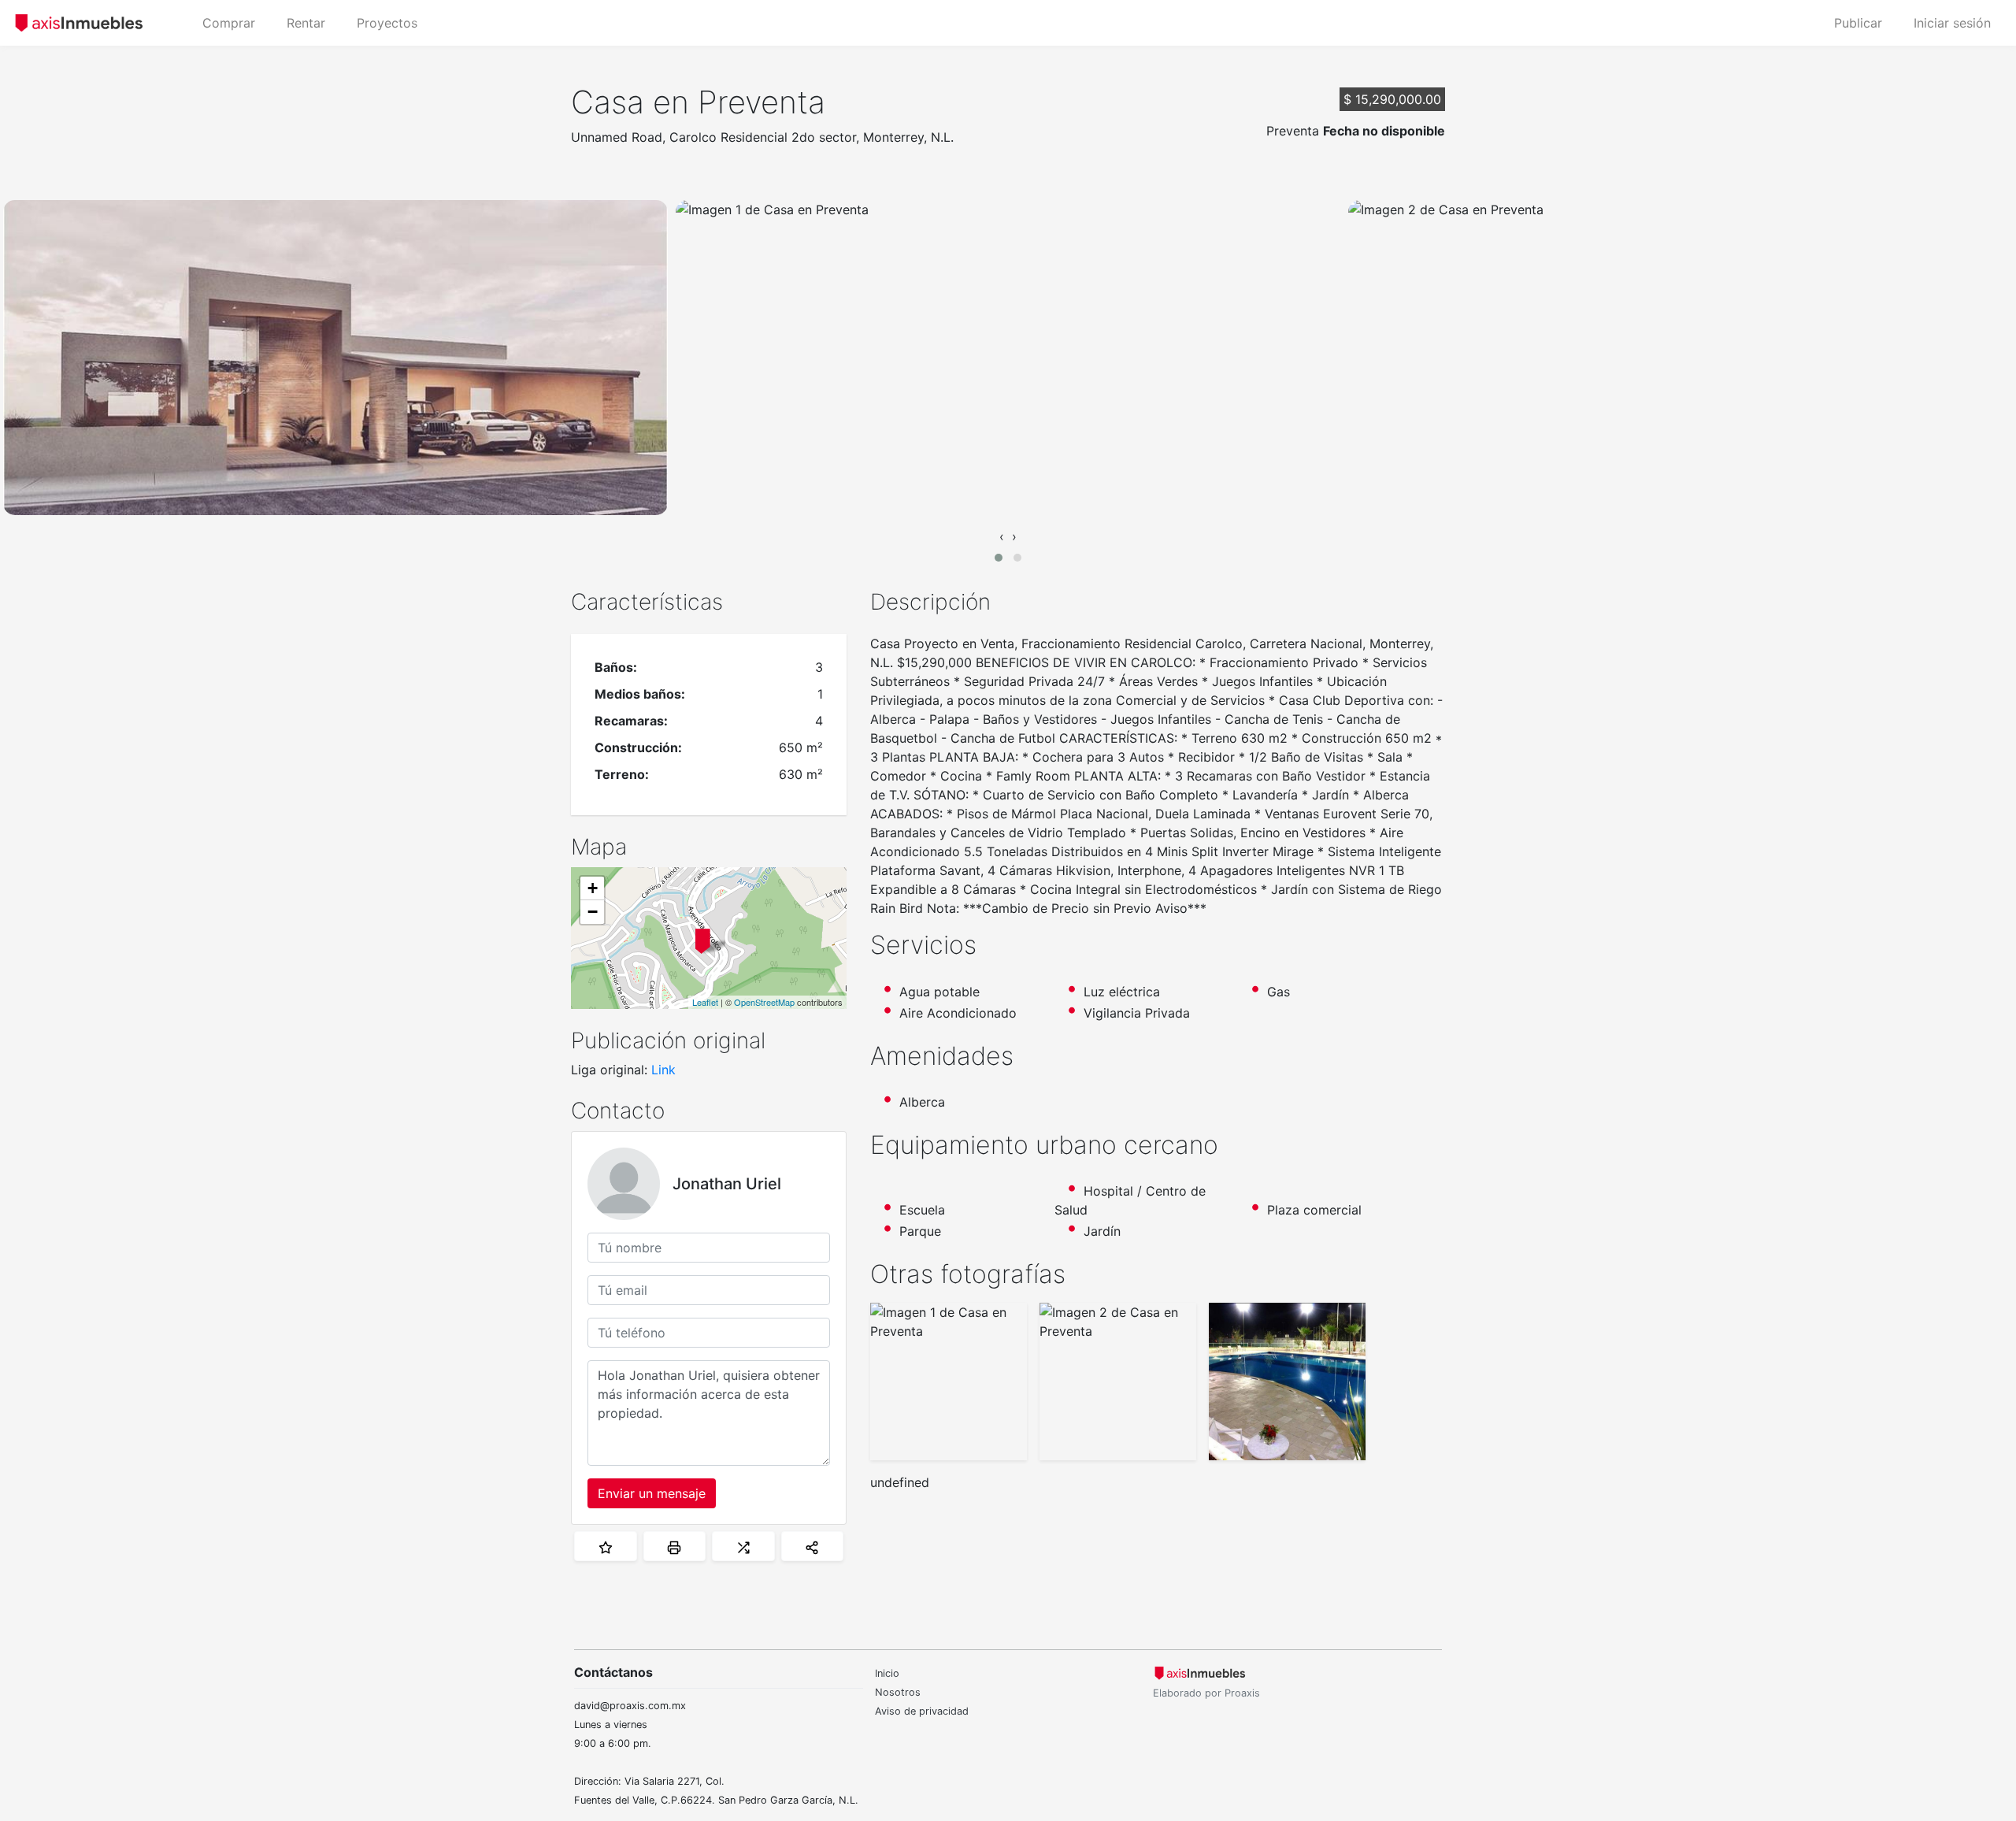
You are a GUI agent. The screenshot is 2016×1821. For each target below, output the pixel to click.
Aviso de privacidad (922, 1711)
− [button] (593, 912)
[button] (999, 558)
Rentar (306, 23)
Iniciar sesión (1952, 23)
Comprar (229, 23)
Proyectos (387, 23)
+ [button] (593, 888)
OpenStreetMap (764, 1002)
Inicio (887, 1673)
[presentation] (1002, 536)
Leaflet (705, 1002)
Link (663, 1070)
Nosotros (898, 1692)
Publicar (1858, 23)
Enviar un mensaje (652, 1493)
